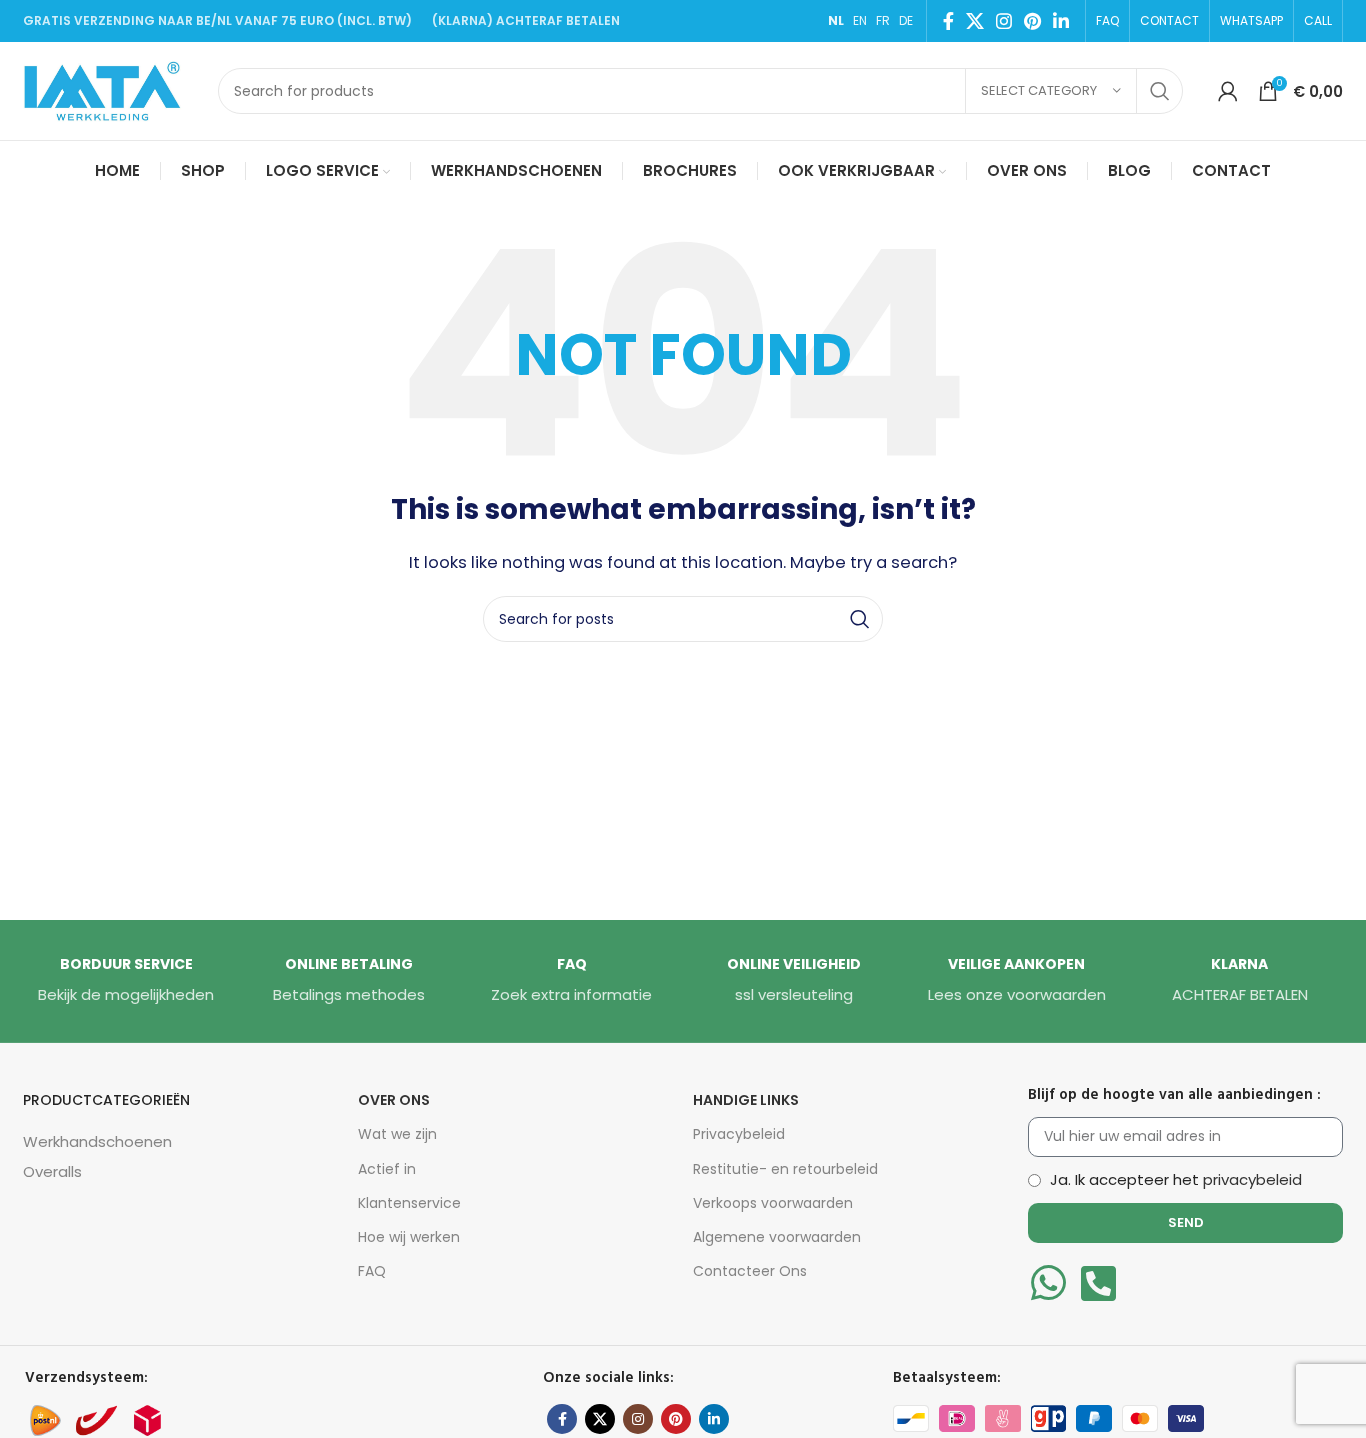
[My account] (1228, 91)
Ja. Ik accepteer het (1176, 1179)
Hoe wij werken (409, 1237)
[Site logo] (110, 89)
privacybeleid (1252, 1179)
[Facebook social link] (948, 21)
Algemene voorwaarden (777, 1237)
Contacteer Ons (750, 1271)
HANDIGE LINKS (746, 1100)
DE (906, 20)
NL (836, 20)
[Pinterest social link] (1032, 21)
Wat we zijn (397, 1134)
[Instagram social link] (1004, 21)
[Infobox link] (126, 981)
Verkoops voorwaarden (773, 1203)
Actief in (387, 1169)
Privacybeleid (739, 1134)
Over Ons (394, 1100)
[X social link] (975, 21)
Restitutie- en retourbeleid (785, 1169)
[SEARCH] (1160, 91)
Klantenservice (409, 1203)
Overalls (52, 1171)
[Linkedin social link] (1061, 21)
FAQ (372, 1271)
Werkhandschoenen (97, 1141)
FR (883, 20)
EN (860, 20)
